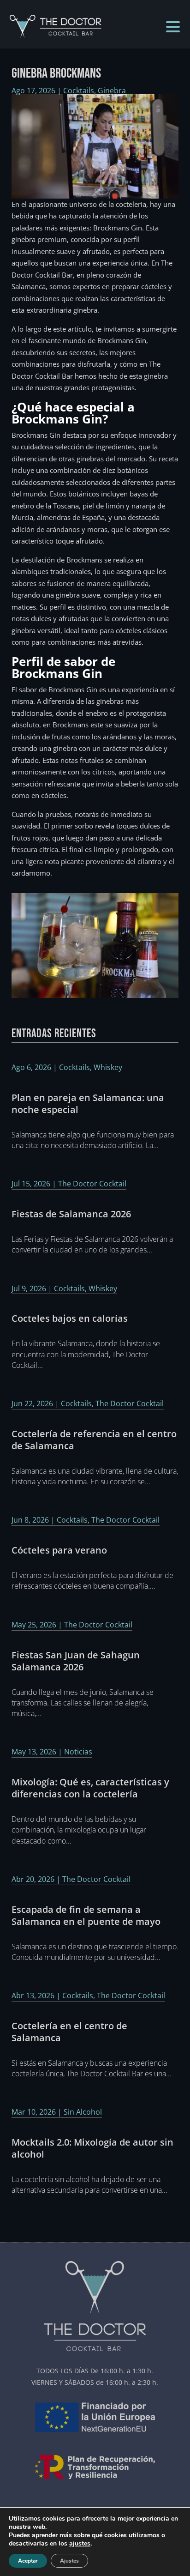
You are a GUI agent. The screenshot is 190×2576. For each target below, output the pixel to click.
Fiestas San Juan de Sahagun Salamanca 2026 (76, 1661)
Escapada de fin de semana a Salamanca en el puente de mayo (86, 1915)
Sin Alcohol (83, 2112)
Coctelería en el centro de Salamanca (69, 2032)
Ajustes (69, 2561)
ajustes (80, 2544)
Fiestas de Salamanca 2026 (71, 1214)
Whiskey (108, 1067)
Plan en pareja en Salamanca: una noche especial (88, 1104)
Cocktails (79, 91)
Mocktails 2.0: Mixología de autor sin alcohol (92, 2148)
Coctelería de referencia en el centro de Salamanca (94, 1440)
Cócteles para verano (59, 1550)
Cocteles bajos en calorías (70, 1318)
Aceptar (28, 2561)
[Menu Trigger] (173, 26)
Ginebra (112, 91)
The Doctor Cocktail (92, 1184)
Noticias (78, 1752)
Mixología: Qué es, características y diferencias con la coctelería (90, 1788)
